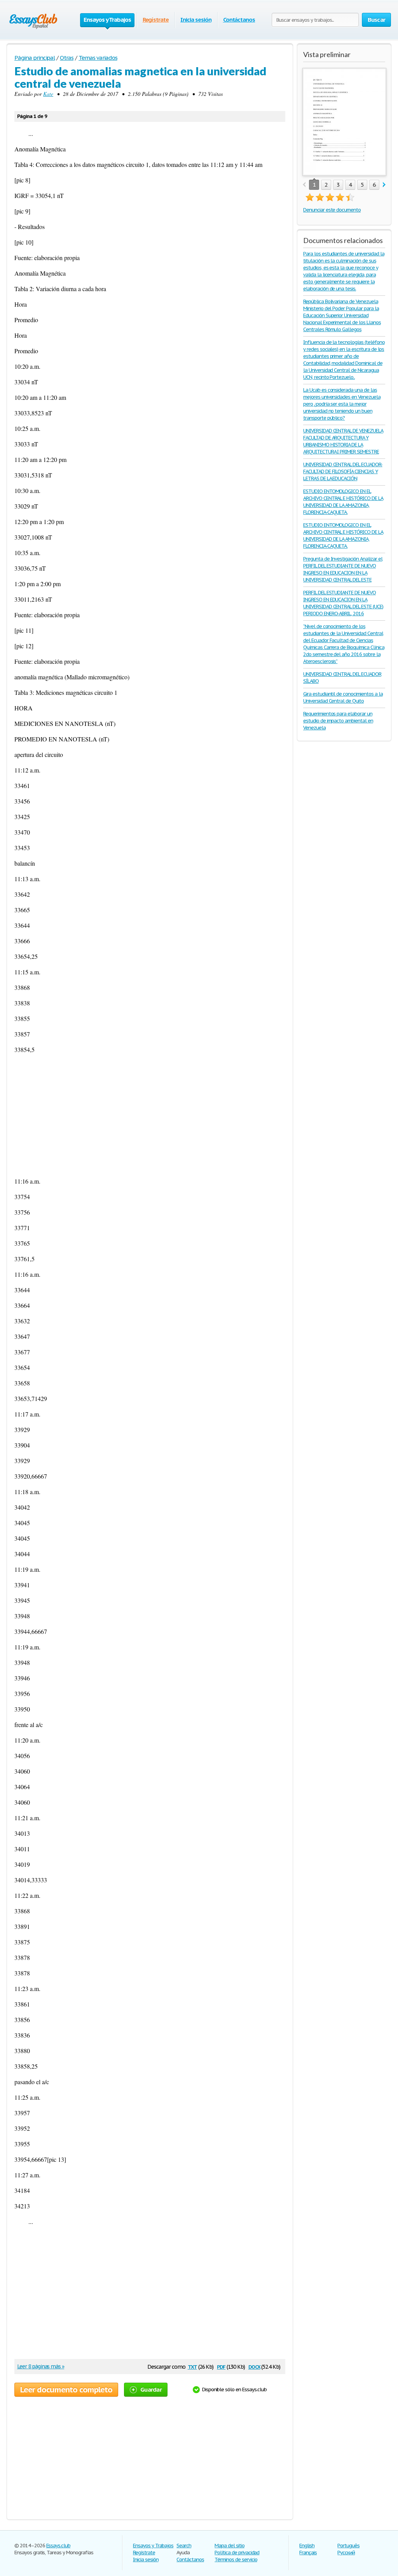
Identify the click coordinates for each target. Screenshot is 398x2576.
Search (184, 2546)
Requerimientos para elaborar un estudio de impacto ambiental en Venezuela (338, 721)
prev (304, 185)
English (307, 2546)
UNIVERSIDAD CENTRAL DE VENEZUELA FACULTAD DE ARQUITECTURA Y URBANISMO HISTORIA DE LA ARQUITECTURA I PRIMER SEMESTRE (343, 441)
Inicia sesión (196, 20)
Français (308, 2553)
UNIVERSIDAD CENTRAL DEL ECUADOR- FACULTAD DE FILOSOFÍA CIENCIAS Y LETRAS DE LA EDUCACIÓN (343, 471)
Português (348, 2546)
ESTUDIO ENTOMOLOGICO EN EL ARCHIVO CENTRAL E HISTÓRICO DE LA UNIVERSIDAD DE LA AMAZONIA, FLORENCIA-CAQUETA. (343, 502)
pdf (221, 2366)
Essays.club (58, 2546)
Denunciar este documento (332, 210)
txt (192, 2366)
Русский (346, 2553)
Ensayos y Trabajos (153, 2546)
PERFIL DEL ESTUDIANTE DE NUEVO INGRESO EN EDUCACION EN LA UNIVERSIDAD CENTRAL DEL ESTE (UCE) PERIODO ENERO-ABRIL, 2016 (343, 603)
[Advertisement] (150, 1115)
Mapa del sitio (229, 2546)
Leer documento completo (66, 2390)
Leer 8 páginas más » (41, 2366)
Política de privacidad (237, 2553)
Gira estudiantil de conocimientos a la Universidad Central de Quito (343, 697)
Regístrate (156, 20)
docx (254, 2366)
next (384, 185)
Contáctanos (239, 20)
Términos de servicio (236, 2560)
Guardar (151, 2389)
